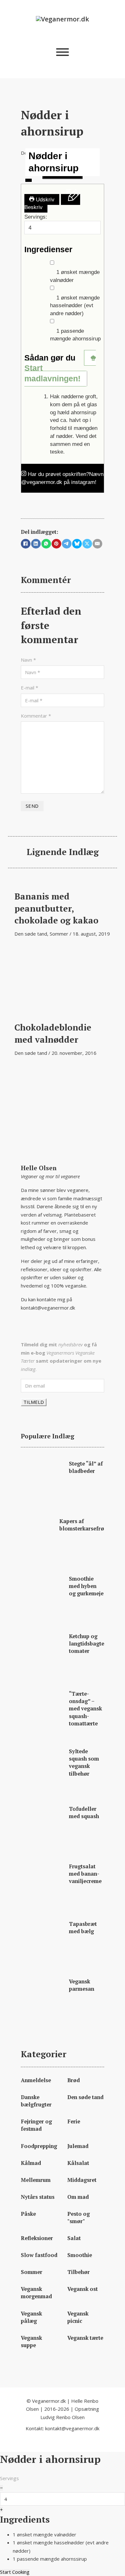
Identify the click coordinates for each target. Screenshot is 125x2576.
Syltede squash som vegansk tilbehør (84, 1762)
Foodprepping (39, 2146)
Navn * (28, 660)
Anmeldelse (36, 2080)
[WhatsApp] (46, 544)
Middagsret (82, 2180)
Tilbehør (79, 2272)
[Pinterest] (56, 544)
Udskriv (44, 199)
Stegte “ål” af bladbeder (86, 1467)
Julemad (78, 2146)
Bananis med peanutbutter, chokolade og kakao (56, 908)
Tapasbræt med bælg (83, 1928)
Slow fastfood (39, 2255)
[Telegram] (67, 544)
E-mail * (29, 688)
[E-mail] (97, 544)
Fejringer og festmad (36, 2125)
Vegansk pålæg (31, 2317)
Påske (28, 2214)
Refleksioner (37, 2238)
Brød (74, 2080)
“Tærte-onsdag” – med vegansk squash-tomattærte (85, 1708)
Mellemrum (36, 2180)
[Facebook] (26, 544)
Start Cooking (15, 2572)
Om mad (78, 2197)
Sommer (59, 934)
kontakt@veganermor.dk (48, 1308)
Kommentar (36, 716)
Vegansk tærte (85, 2338)
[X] (87, 544)
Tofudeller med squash (84, 1813)
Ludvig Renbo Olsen (63, 2417)
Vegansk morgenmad (36, 2293)
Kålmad (31, 2163)
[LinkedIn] (36, 544)
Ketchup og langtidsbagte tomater (87, 1644)
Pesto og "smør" (79, 2218)
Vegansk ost (83, 2289)
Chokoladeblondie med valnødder (53, 1033)
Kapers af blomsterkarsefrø (82, 1525)
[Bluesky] (77, 544)
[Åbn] (63, 52)
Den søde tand (31, 934)
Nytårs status (38, 2197)
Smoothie (80, 2255)
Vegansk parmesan (82, 1985)
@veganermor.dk (42, 482)
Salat (74, 2238)
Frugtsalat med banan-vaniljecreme (85, 1874)
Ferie (74, 2121)
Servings (9, 2478)
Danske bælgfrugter (36, 2101)
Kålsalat (78, 2163)
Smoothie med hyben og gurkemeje (86, 1586)
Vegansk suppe (31, 2342)
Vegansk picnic (78, 2317)
